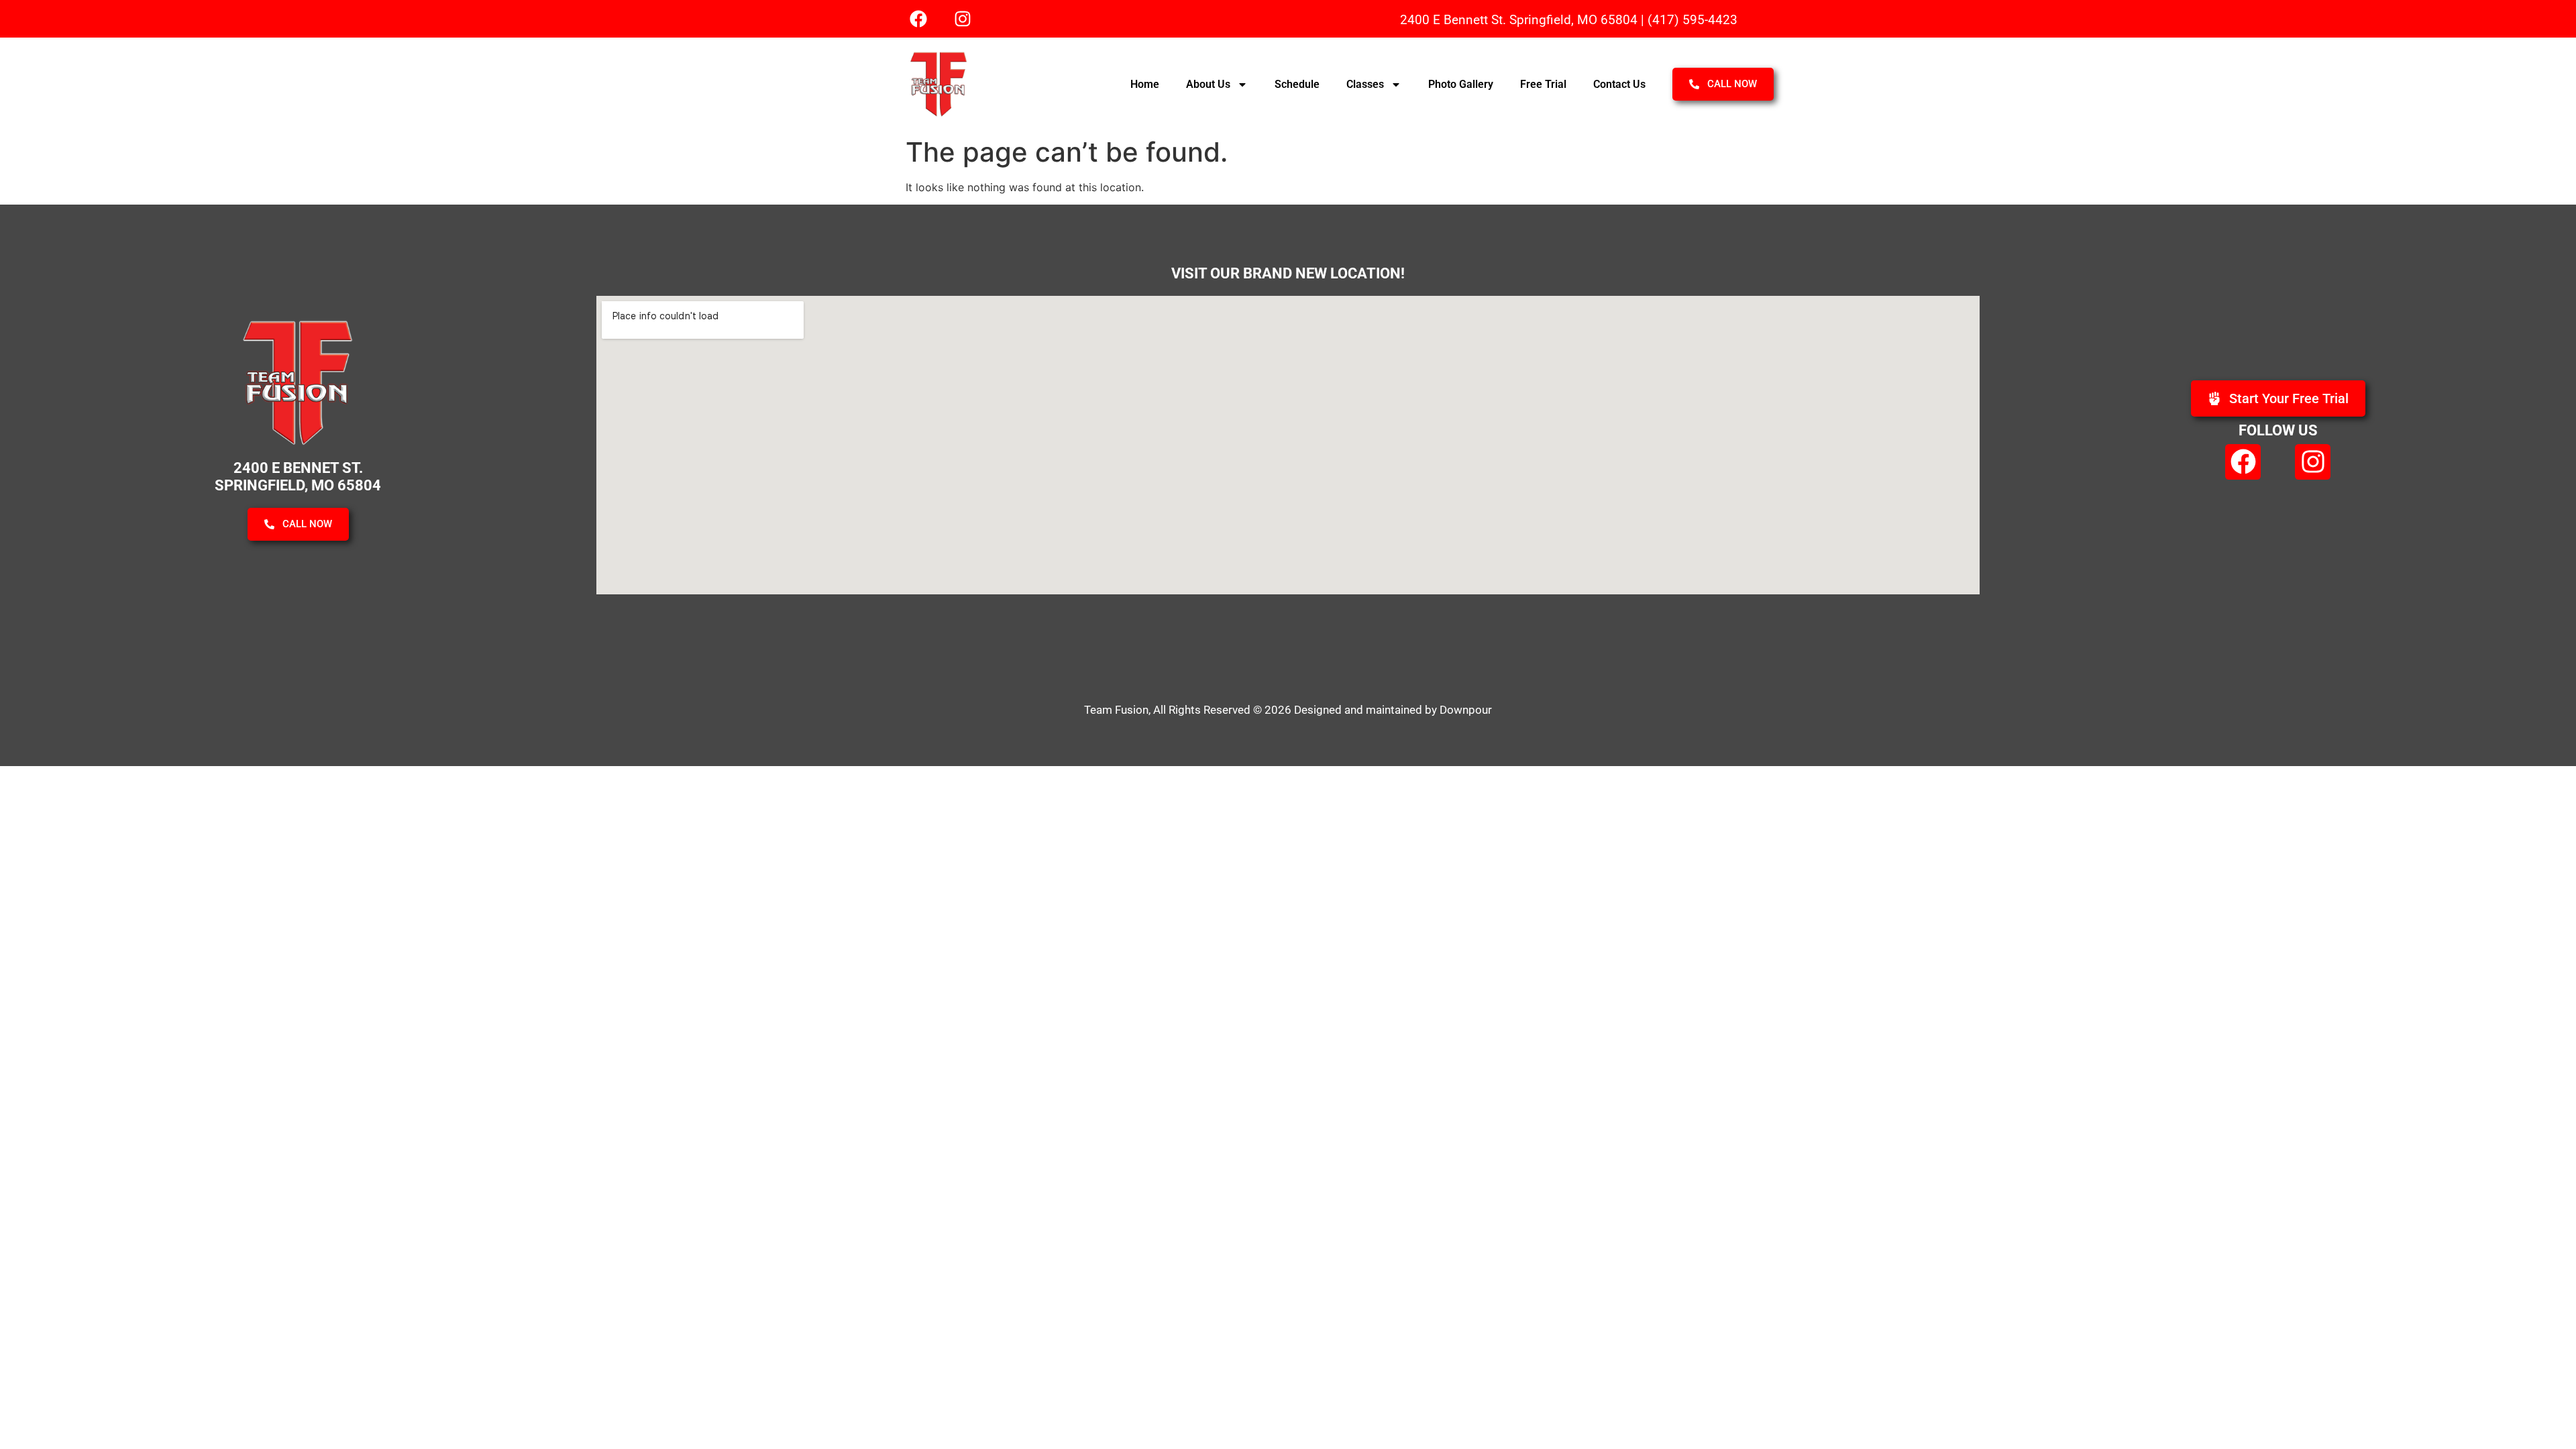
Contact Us (1619, 84)
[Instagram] (963, 19)
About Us (1208, 84)
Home (1145, 84)
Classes (1365, 84)
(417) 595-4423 (1693, 20)
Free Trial (1543, 84)
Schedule (1297, 84)
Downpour (1466, 710)
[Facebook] (918, 19)
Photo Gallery (1461, 84)
